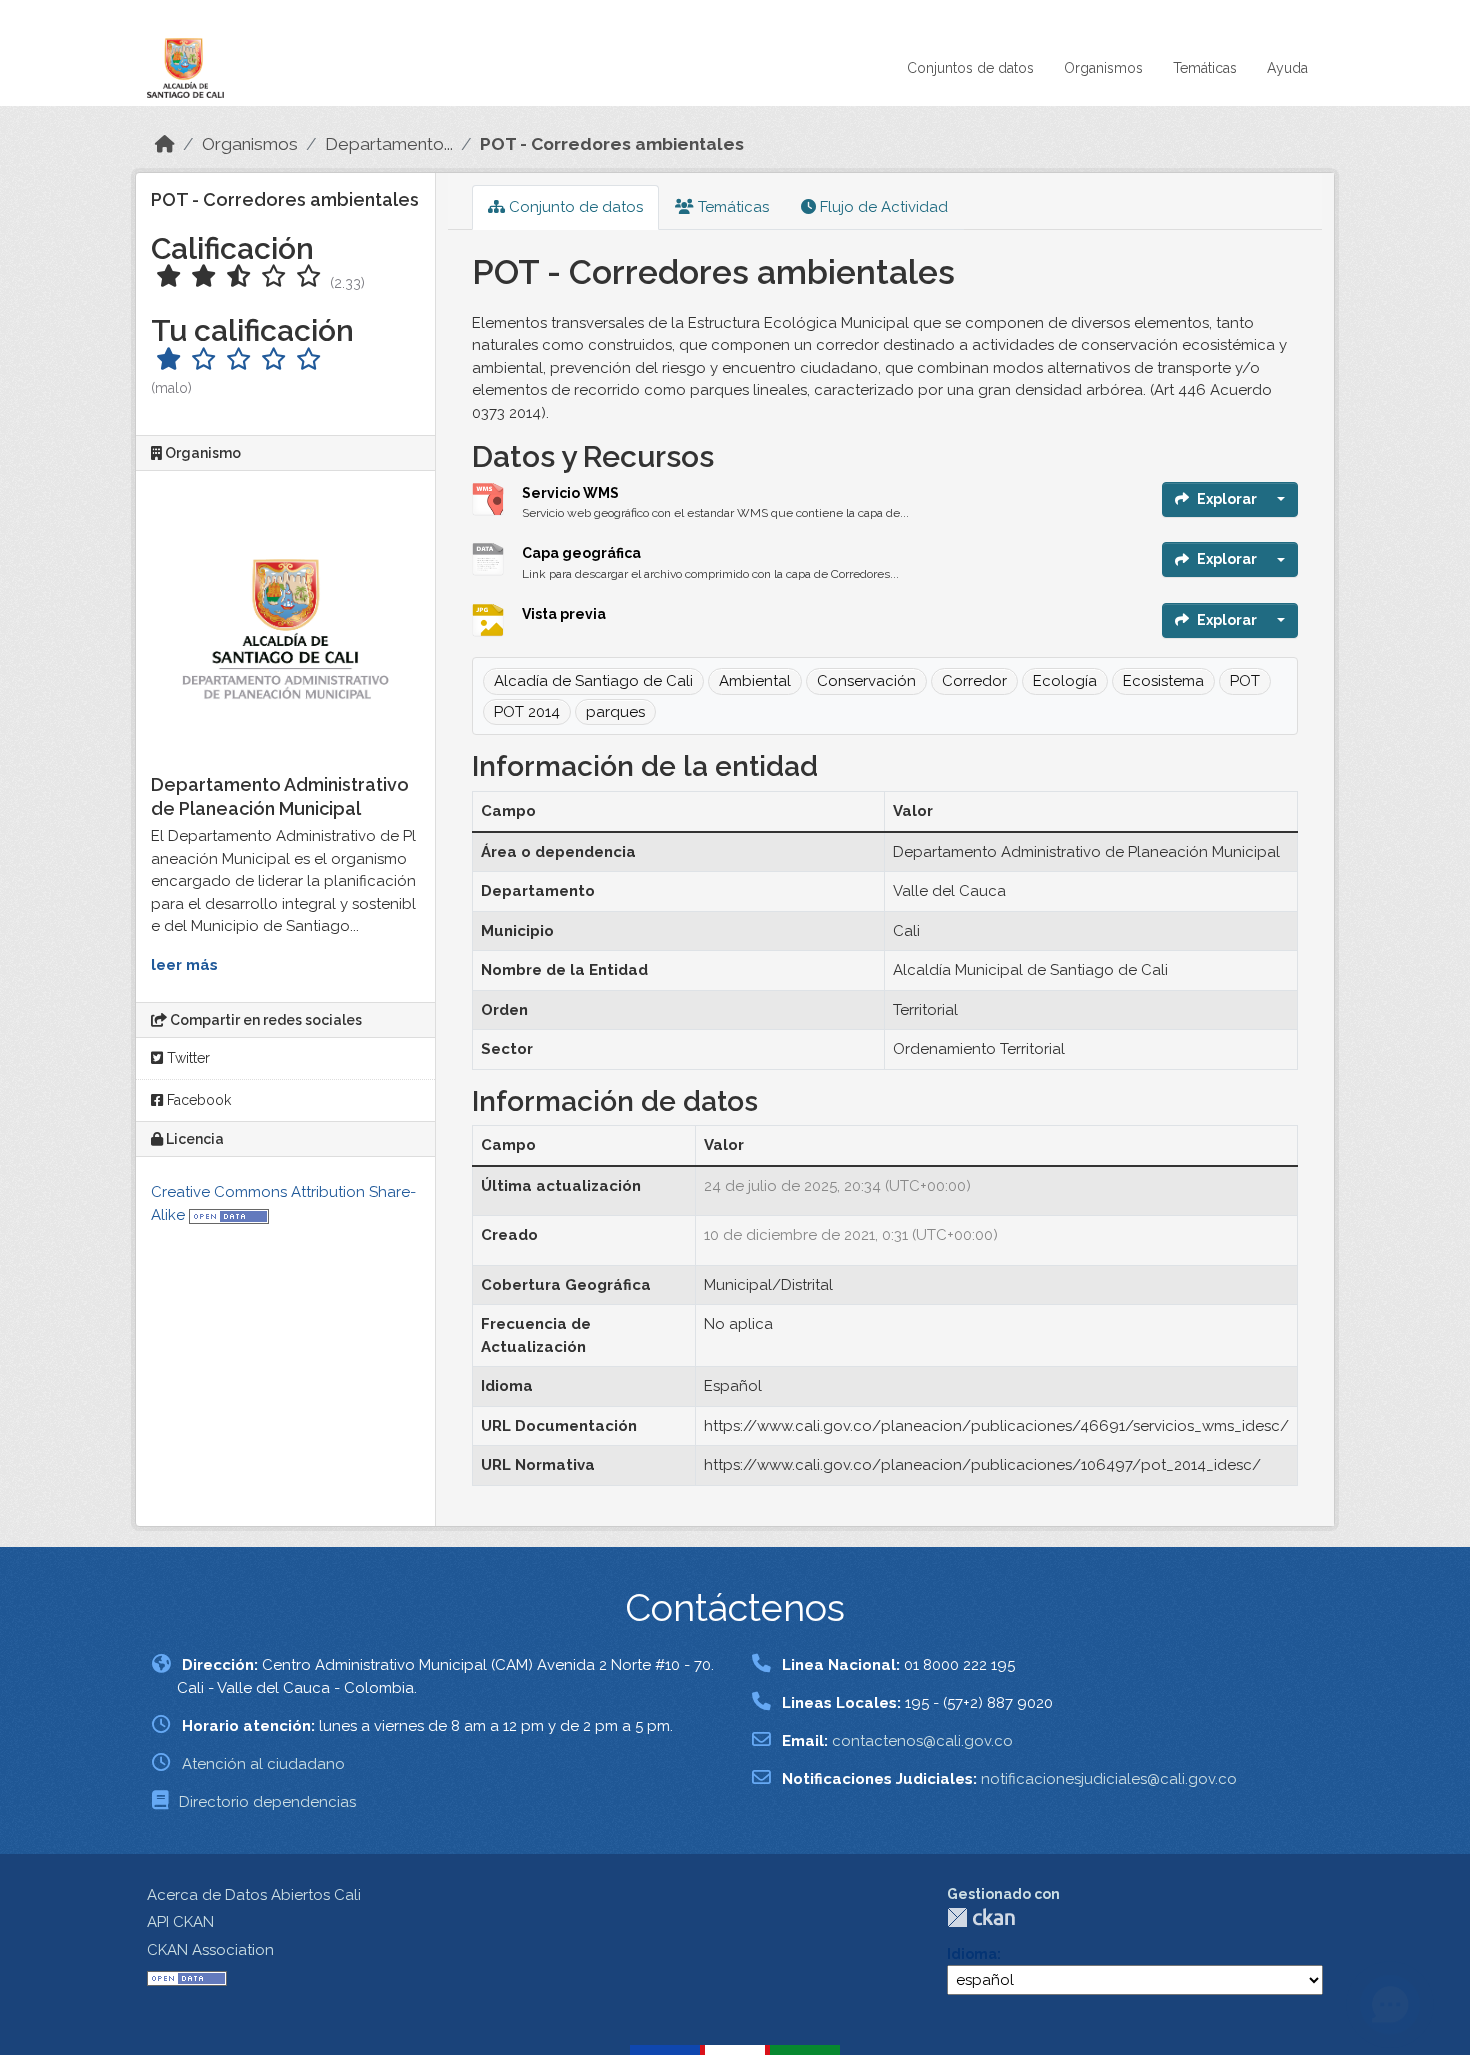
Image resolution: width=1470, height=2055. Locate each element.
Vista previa (564, 614)
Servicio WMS (570, 493)
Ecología (1065, 681)
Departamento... (389, 144)
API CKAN (180, 1922)
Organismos (1103, 68)
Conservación (866, 681)
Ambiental (755, 681)
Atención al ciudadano (263, 1764)
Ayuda (1287, 68)
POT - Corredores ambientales (612, 144)
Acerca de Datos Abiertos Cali (254, 1895)
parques (615, 712)
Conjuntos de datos (970, 68)
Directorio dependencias (267, 1802)
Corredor (974, 681)
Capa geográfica (581, 553)
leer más (184, 965)
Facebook (197, 1100)
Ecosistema (1163, 681)
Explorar (1227, 499)
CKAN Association (210, 1950)
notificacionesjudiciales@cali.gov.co (1109, 1779)
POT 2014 (527, 712)
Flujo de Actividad (882, 207)
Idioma (972, 1954)
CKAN (981, 1917)
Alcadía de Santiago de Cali (593, 681)
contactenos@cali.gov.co (922, 1741)
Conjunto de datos (574, 207)
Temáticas (1205, 68)
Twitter (186, 1058)
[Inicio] (165, 144)
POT (1245, 681)
